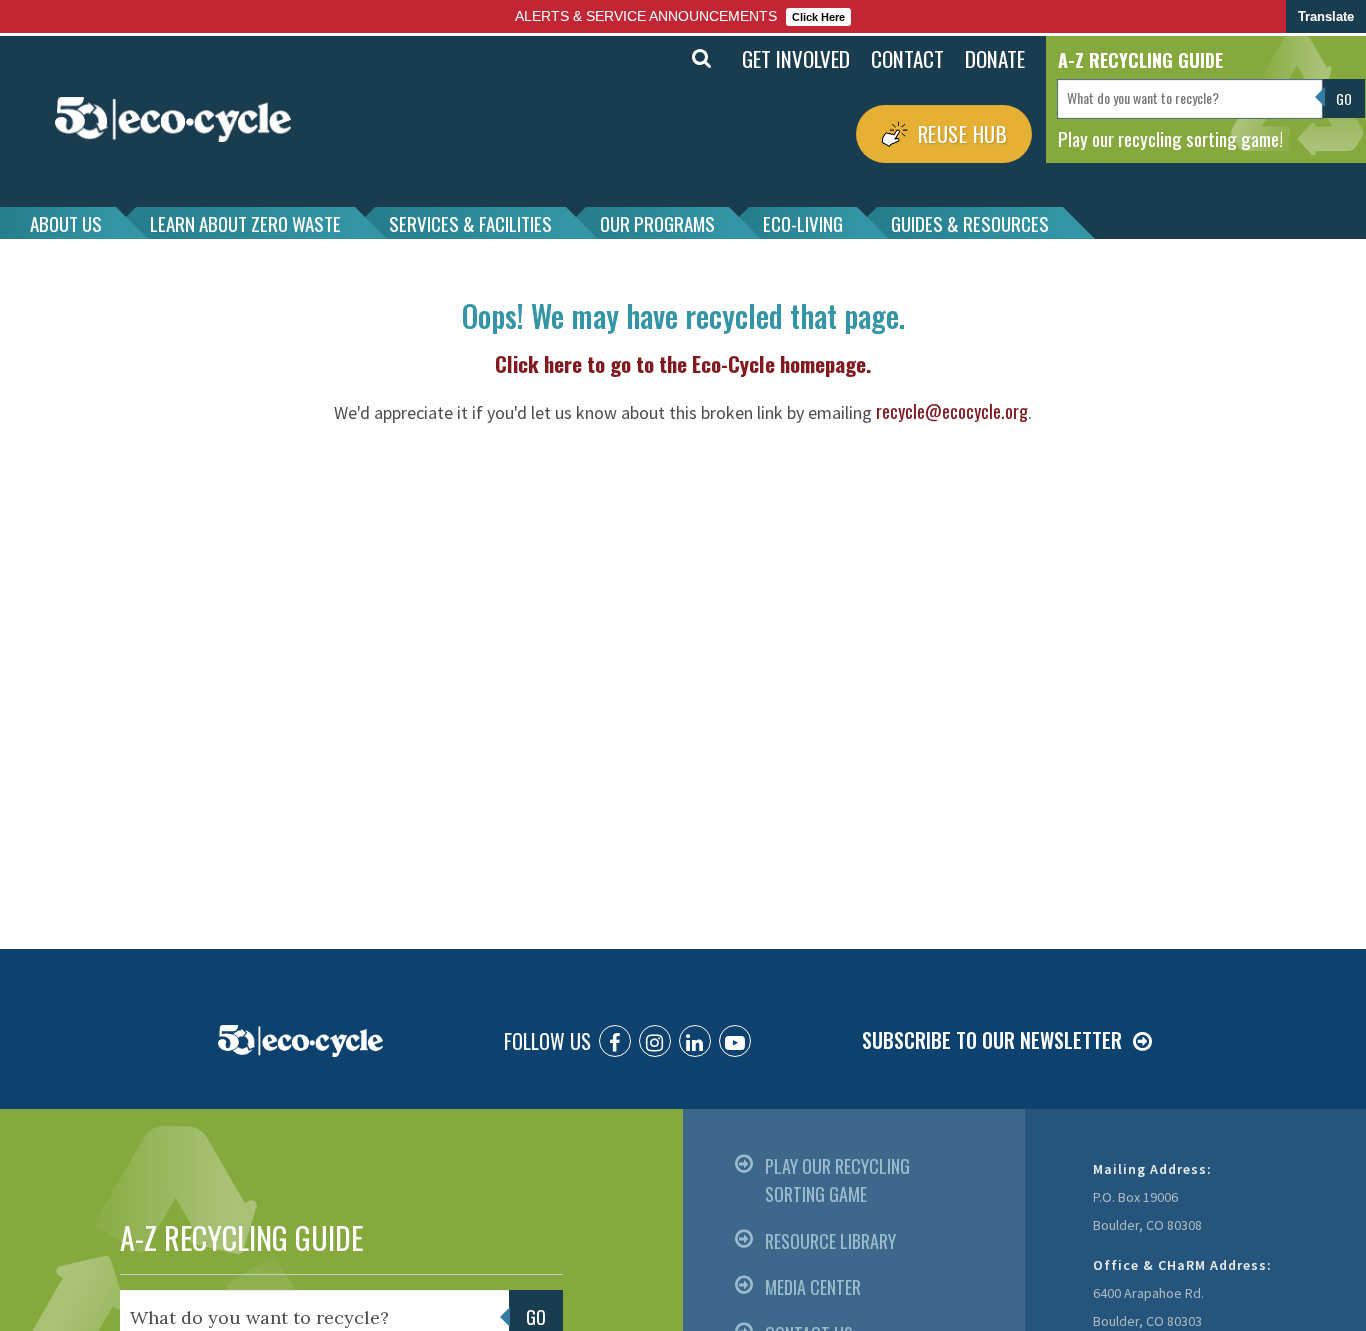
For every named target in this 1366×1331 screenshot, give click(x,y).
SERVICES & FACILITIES (470, 223)
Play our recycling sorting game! (1170, 138)
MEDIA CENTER (813, 1287)
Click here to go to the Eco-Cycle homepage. (683, 363)
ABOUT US (66, 223)
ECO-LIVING (803, 223)
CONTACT (907, 58)
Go (657, 59)
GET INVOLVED (796, 58)
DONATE (995, 58)
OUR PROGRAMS (657, 223)
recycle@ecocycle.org (952, 411)
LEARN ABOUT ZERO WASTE (245, 223)
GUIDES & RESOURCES (970, 223)
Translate (1326, 16)
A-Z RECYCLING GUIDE (241, 1237)
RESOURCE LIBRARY (830, 1241)
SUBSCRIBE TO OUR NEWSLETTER (992, 1040)
